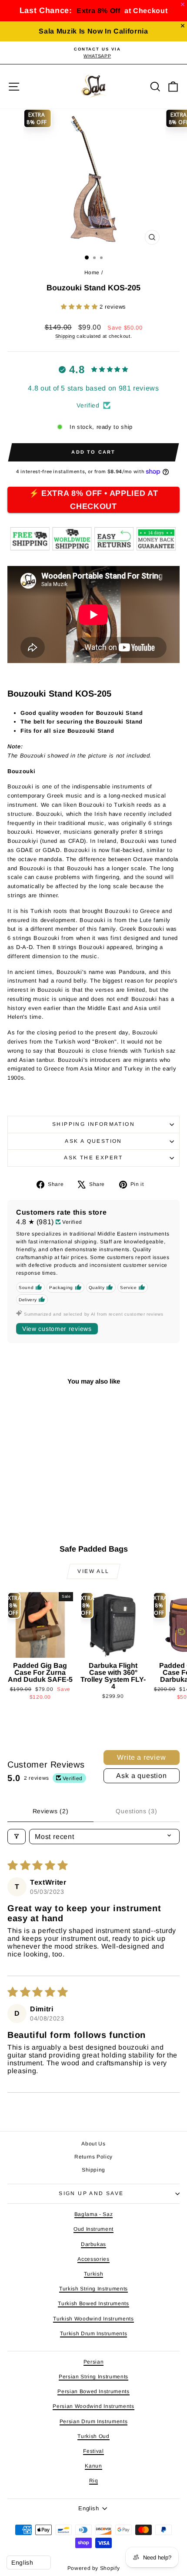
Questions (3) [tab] (136, 1811)
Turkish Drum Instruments (94, 2334)
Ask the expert (93, 1158)
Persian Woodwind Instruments (93, 2406)
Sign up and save (91, 2193)
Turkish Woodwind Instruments (93, 2319)
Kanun (93, 2466)
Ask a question (93, 1141)
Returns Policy (93, 2157)
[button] (80, 307)
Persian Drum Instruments (94, 2421)
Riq (94, 2481)
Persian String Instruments (93, 2377)
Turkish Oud (93, 2436)
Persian (94, 2362)
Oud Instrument (93, 2229)
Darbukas (93, 2244)
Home (92, 273)
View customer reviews (57, 1329)
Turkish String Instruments (93, 2289)
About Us (93, 2144)
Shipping (65, 336)
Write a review (141, 1757)
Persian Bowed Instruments (93, 2391)
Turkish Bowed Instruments (93, 2303)
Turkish (94, 2274)
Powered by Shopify (94, 2568)
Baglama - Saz (93, 2214)
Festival (93, 2451)
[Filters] (17, 1837)
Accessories (93, 2259)
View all (93, 1571)
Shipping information (93, 1124)
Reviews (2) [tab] (51, 1811)
